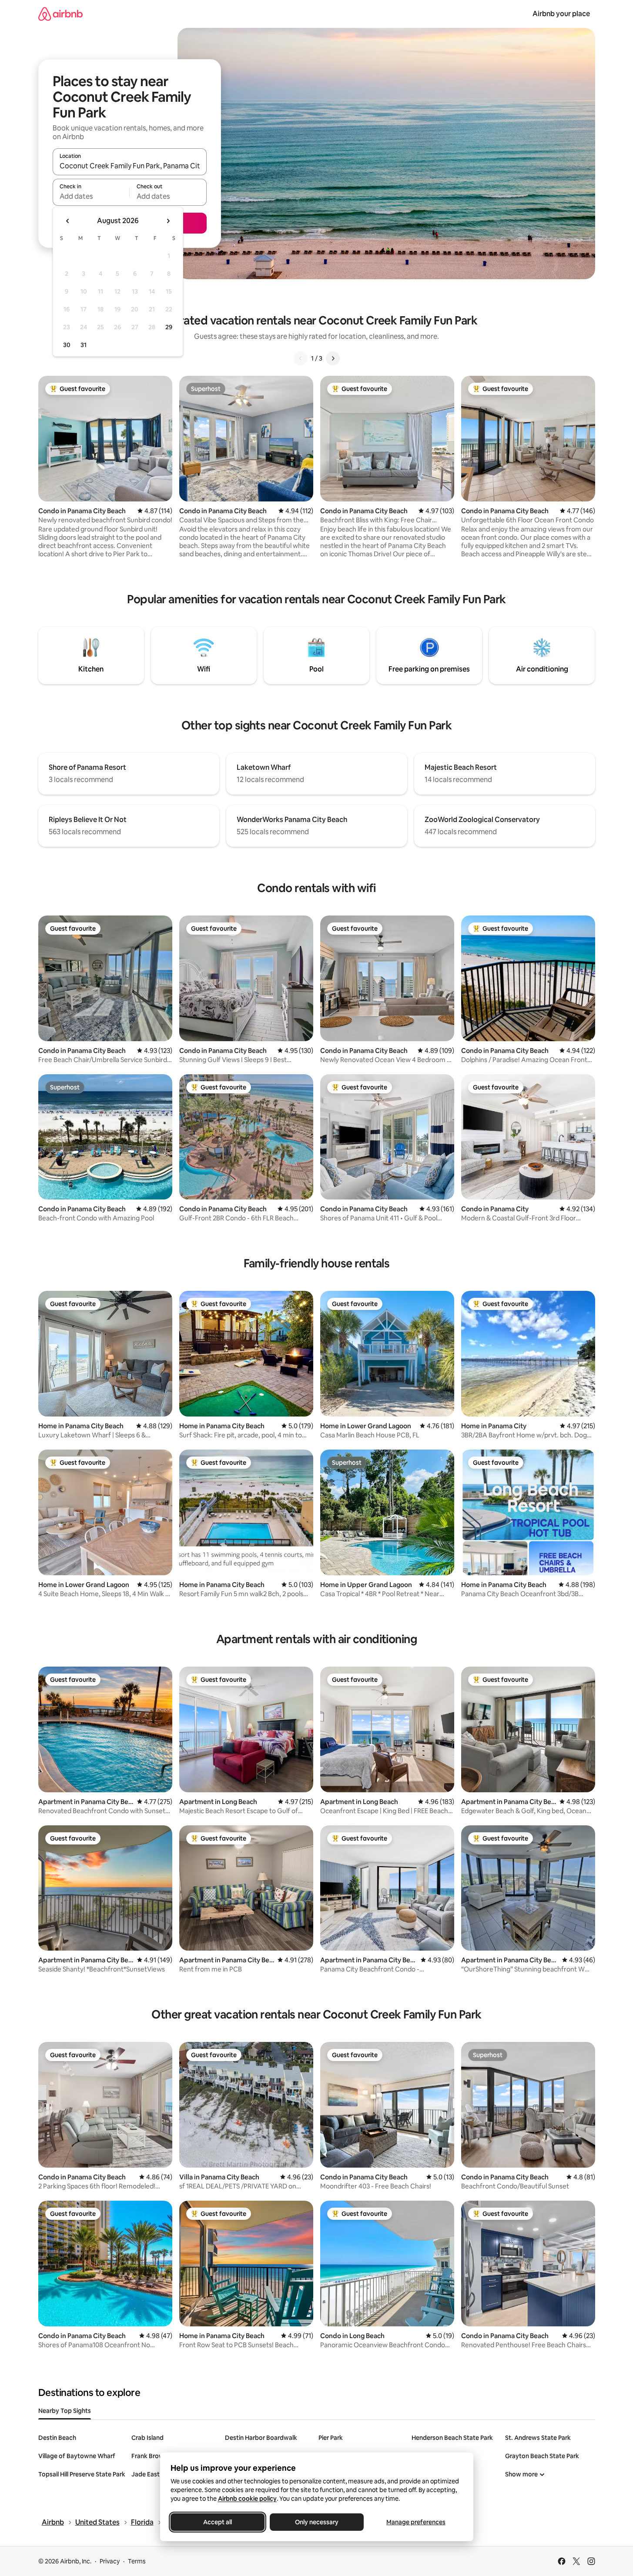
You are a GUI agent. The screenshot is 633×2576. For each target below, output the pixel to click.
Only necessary (317, 2522)
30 (67, 345)
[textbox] (91, 196)
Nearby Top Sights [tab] (65, 2411)
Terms (137, 2561)
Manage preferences (416, 2522)
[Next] (333, 358)
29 (169, 327)
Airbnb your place (561, 14)
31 (84, 345)
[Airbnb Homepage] (60, 14)
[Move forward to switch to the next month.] (168, 221)
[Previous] (301, 358)
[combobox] (130, 166)
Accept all (218, 2522)
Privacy (110, 2561)
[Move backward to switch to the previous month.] (68, 221)
